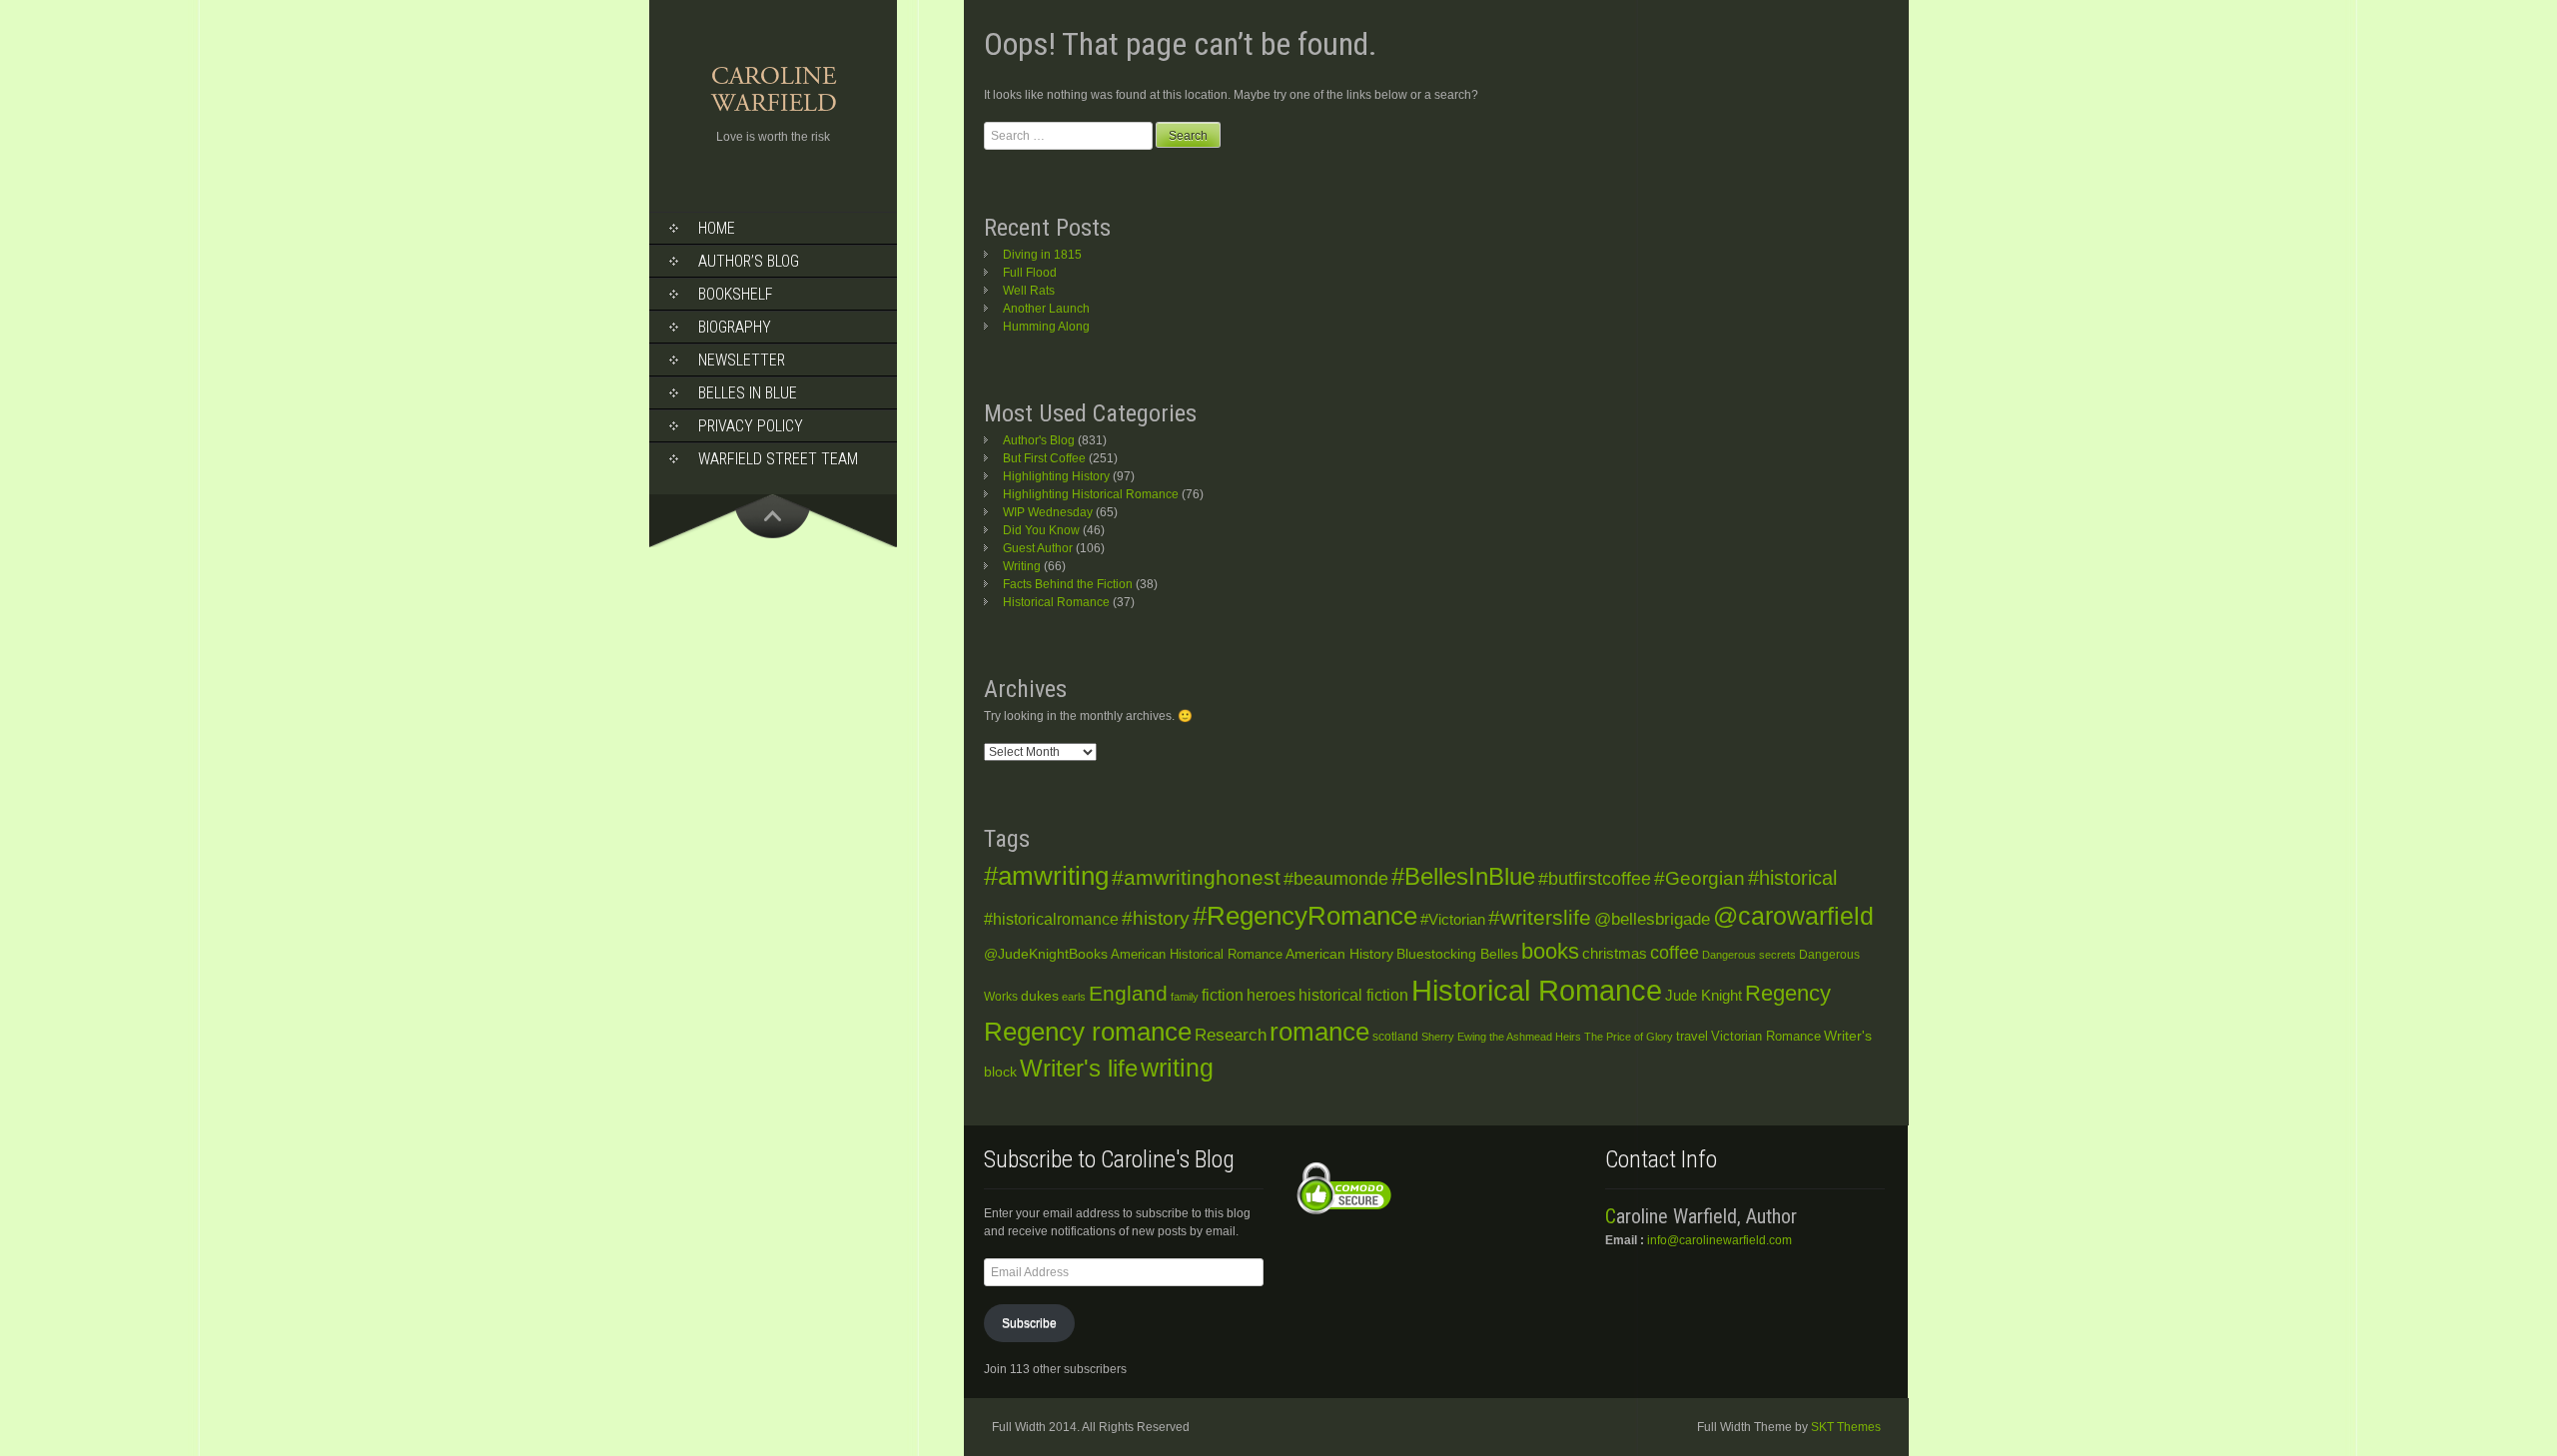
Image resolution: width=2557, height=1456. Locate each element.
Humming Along (1046, 327)
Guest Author (1038, 548)
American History (1339, 954)
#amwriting (1046, 876)
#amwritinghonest (1196, 877)
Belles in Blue (748, 393)
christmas (1615, 954)
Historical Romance (1056, 602)
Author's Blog (1039, 440)
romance (1319, 1032)
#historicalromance (1051, 919)
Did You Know (1041, 530)
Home (717, 228)
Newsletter (742, 360)
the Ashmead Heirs (1535, 1037)
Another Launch (1046, 309)
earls (1074, 997)
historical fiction (1353, 995)
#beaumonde (1336, 879)
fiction (1223, 995)
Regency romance (1088, 1032)
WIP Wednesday (1048, 512)
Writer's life (1079, 1068)
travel (1692, 1036)
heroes (1271, 995)
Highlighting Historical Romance (1091, 494)
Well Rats (1029, 291)
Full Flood (1030, 273)
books (1550, 951)
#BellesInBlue (1463, 877)
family (1185, 997)
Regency (1788, 993)
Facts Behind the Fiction (1068, 584)
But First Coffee (1044, 458)
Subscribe (1029, 1323)
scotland (1395, 1037)
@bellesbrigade (1652, 919)
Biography (735, 327)
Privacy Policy (751, 426)
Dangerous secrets (1749, 955)
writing (1177, 1068)
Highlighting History (1056, 476)
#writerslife (1540, 917)
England (1128, 993)
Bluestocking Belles (1457, 954)
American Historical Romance (1197, 954)
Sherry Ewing (1454, 1037)
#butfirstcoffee (1595, 879)
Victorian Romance (1766, 1037)
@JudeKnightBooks (1046, 954)
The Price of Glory (1629, 1037)
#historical (1792, 878)
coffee (1675, 953)
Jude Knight (1704, 995)
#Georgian (1700, 878)
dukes (1040, 996)
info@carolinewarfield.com (1719, 1240)
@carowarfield (1793, 916)
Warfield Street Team (778, 459)
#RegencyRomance (1305, 916)
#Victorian (1453, 919)
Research (1231, 1035)
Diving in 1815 (1042, 255)
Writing (1022, 566)
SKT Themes (1846, 1427)
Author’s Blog (749, 261)
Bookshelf (736, 294)
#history (1156, 918)
